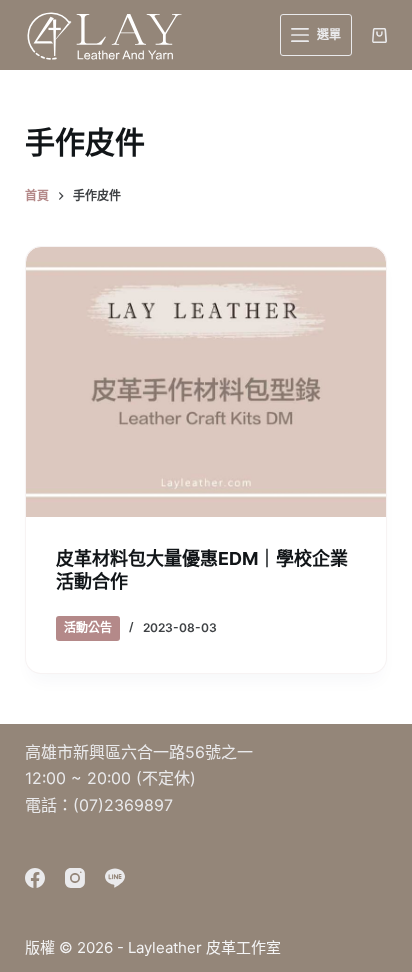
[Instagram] (75, 878)
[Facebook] (35, 878)
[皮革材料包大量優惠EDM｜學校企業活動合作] (206, 382)
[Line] (115, 878)
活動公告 (88, 627)
